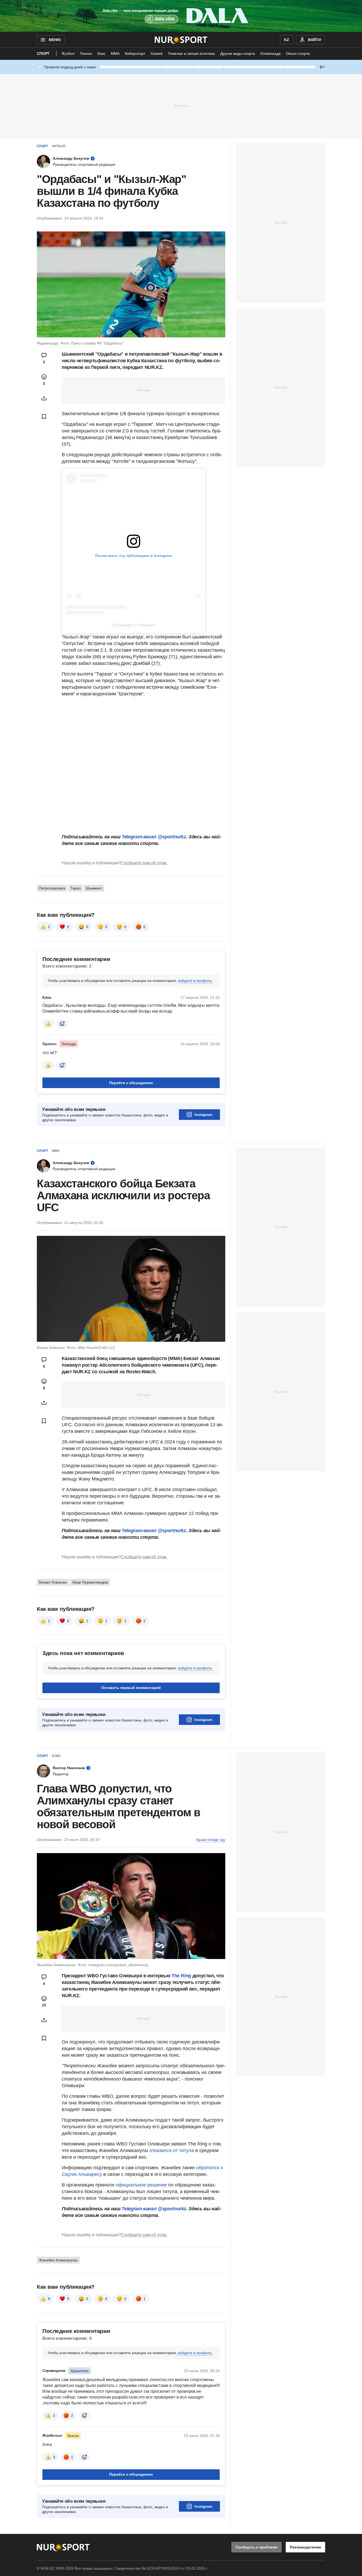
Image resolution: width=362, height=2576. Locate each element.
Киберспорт (135, 53)
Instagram (203, 1115)
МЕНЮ (55, 40)
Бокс (101, 53)
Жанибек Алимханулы (58, 2260)
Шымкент (94, 888)
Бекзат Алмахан (53, 1582)
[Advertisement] (181, 105)
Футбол (68, 53)
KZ (287, 40)
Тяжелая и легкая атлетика (191, 53)
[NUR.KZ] (181, 40)
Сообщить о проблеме (257, 2547)
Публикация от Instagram (134, 625)
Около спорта (298, 53)
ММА (115, 53)
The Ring (181, 1976)
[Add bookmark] (44, 417)
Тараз (76, 888)
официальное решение (141, 2185)
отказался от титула (172, 2150)
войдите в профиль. (195, 981)
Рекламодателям (305, 2547)
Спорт (43, 53)
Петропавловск (52, 888)
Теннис (86, 53)
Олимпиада (270, 53)
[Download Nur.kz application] (181, 16)
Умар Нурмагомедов (90, 1582)
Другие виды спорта (238, 53)
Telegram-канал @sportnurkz (154, 837)
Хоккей (156, 53)
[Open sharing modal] (44, 398)
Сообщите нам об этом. (144, 863)
